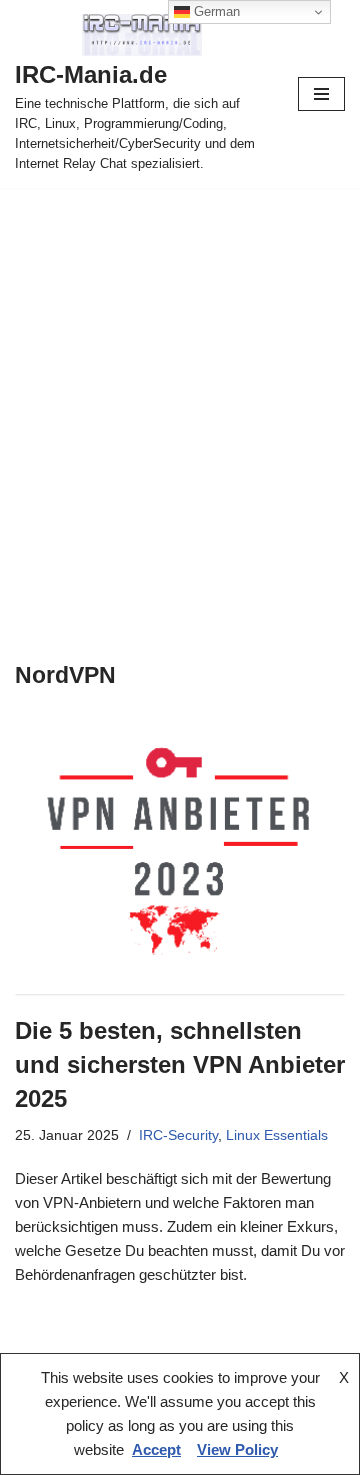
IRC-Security (178, 1135)
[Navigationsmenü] (321, 94)
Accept (156, 1449)
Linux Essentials (277, 1135)
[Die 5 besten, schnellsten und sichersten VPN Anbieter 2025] (180, 859)
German (215, 11)
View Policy (237, 1449)
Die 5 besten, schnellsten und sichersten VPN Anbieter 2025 (180, 1064)
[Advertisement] (180, 378)
